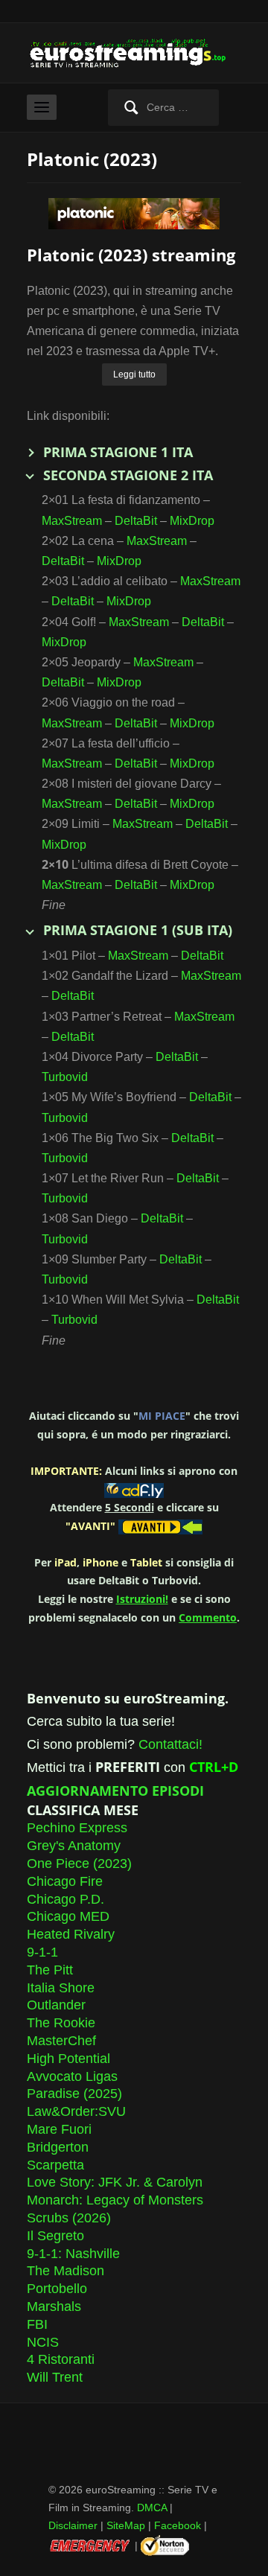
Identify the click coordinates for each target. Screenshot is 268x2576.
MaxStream (72, 521)
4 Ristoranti (61, 2359)
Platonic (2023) (92, 159)
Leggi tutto (134, 374)
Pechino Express (77, 1828)
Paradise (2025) (74, 2094)
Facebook (178, 2525)
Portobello (57, 2289)
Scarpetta (55, 2165)
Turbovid (65, 1077)
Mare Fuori (59, 2129)
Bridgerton (58, 2147)
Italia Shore (61, 1988)
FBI (37, 2324)
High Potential (68, 2059)
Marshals (54, 2306)
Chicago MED (68, 1916)
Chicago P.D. (66, 1899)
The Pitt (50, 1970)
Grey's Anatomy (74, 1846)
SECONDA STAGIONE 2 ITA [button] (128, 475)
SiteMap (126, 2525)
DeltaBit (136, 521)
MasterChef (61, 2041)
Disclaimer (73, 2525)
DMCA (152, 2508)
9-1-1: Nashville (73, 2254)
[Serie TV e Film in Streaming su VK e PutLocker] (134, 52)
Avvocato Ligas (72, 2076)
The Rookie (61, 2023)
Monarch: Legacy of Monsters (115, 2200)
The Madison (66, 2271)
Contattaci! (170, 1744)
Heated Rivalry (71, 1934)
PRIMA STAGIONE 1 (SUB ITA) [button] (138, 930)
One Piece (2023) (79, 1864)
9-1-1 (42, 1952)
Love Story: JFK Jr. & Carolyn (115, 2182)
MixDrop (192, 521)
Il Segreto (55, 2236)
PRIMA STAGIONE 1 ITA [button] (118, 452)
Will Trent (55, 2377)
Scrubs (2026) (69, 2218)
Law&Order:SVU (76, 2111)
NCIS (43, 2342)
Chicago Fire (65, 1881)
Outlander (56, 2005)
